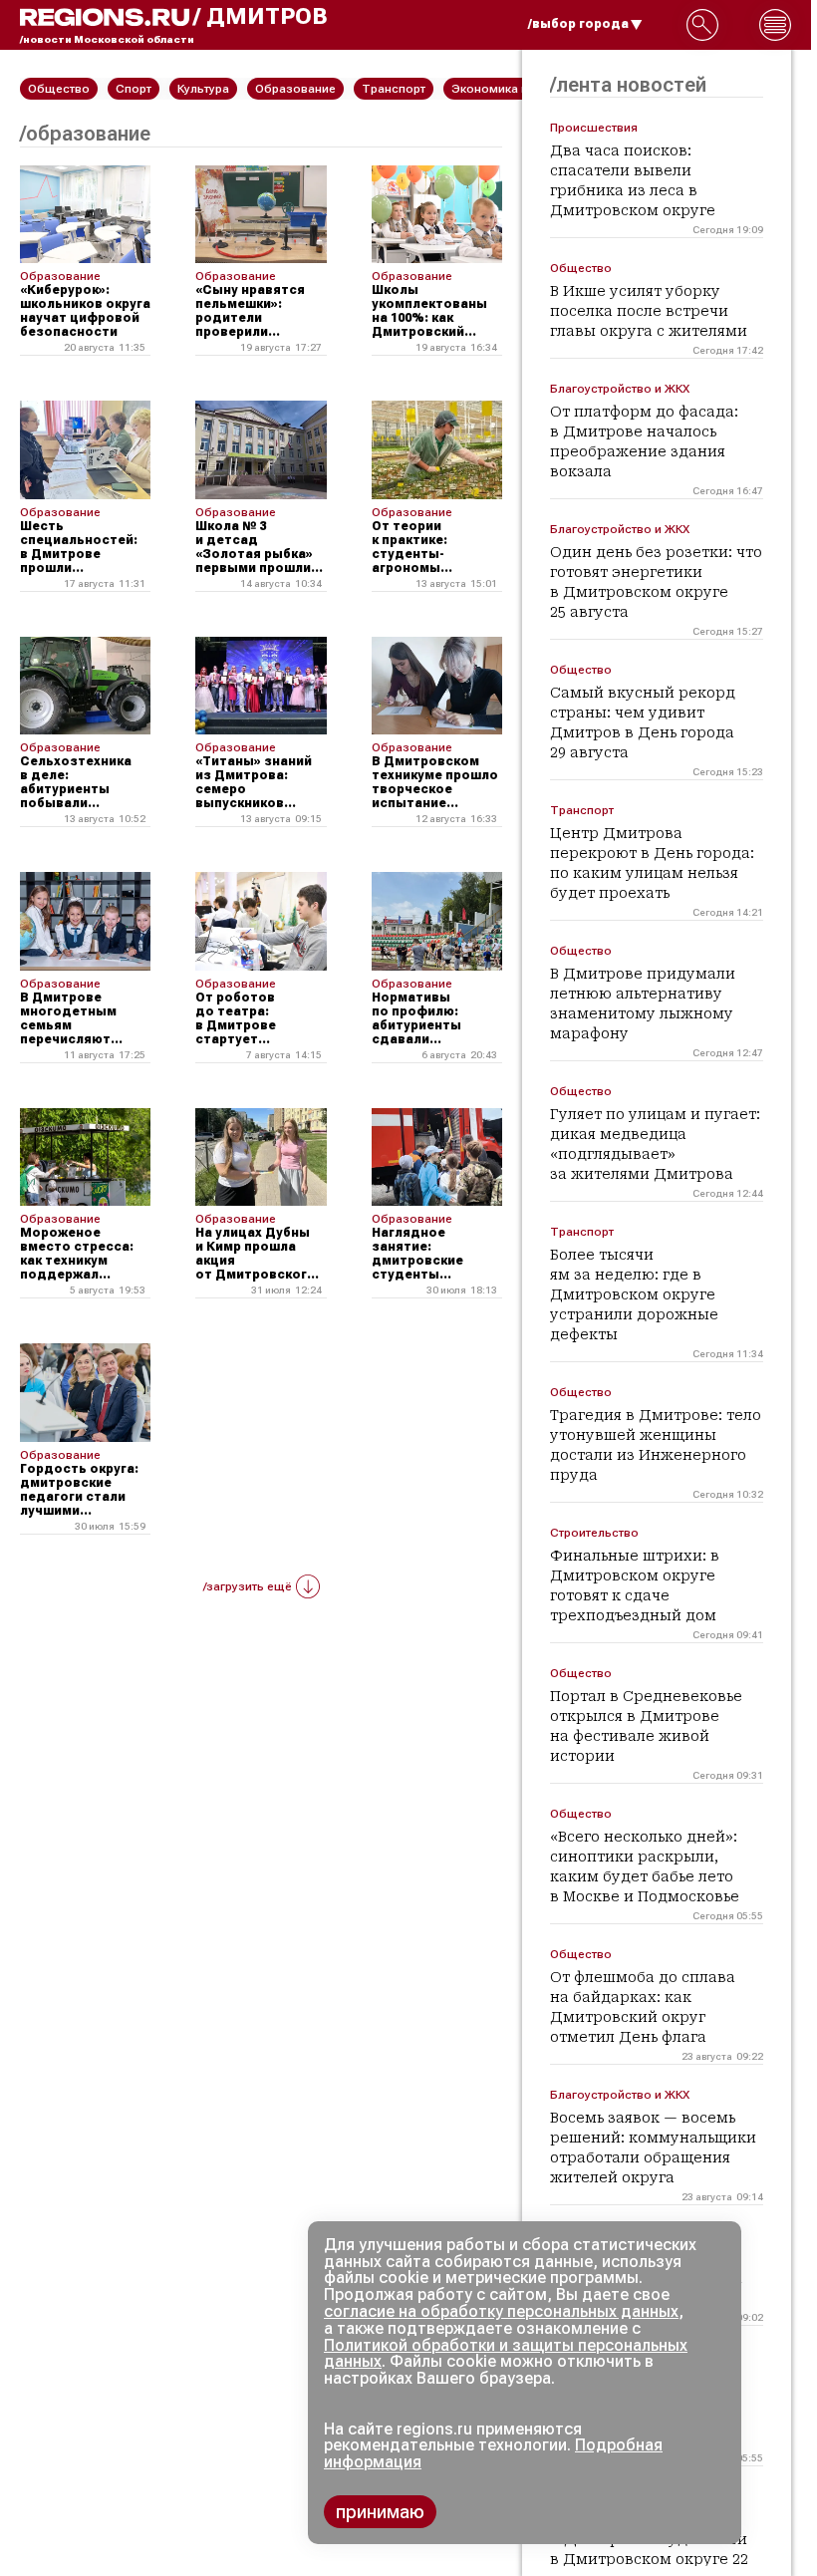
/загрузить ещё (248, 1586)
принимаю (380, 2512)
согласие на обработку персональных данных (501, 2311)
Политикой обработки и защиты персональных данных (506, 2354)
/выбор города (578, 24)
